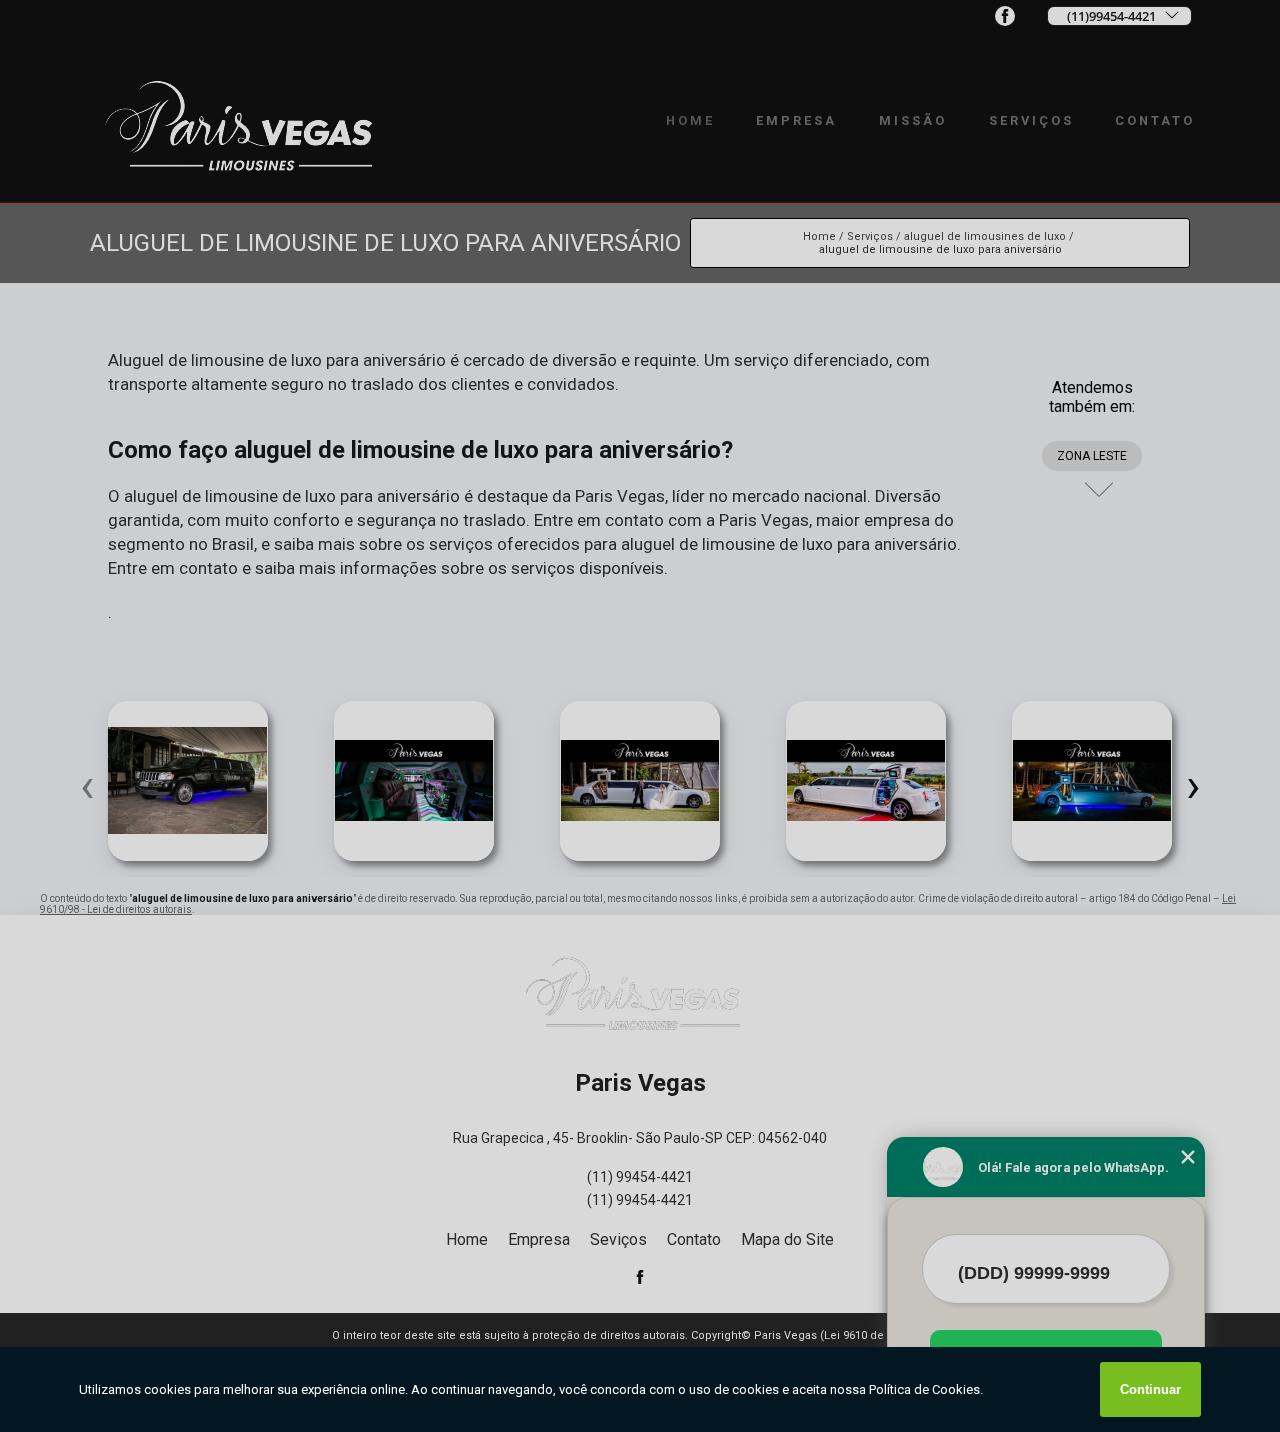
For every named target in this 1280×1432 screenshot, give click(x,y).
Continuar (1150, 1389)
